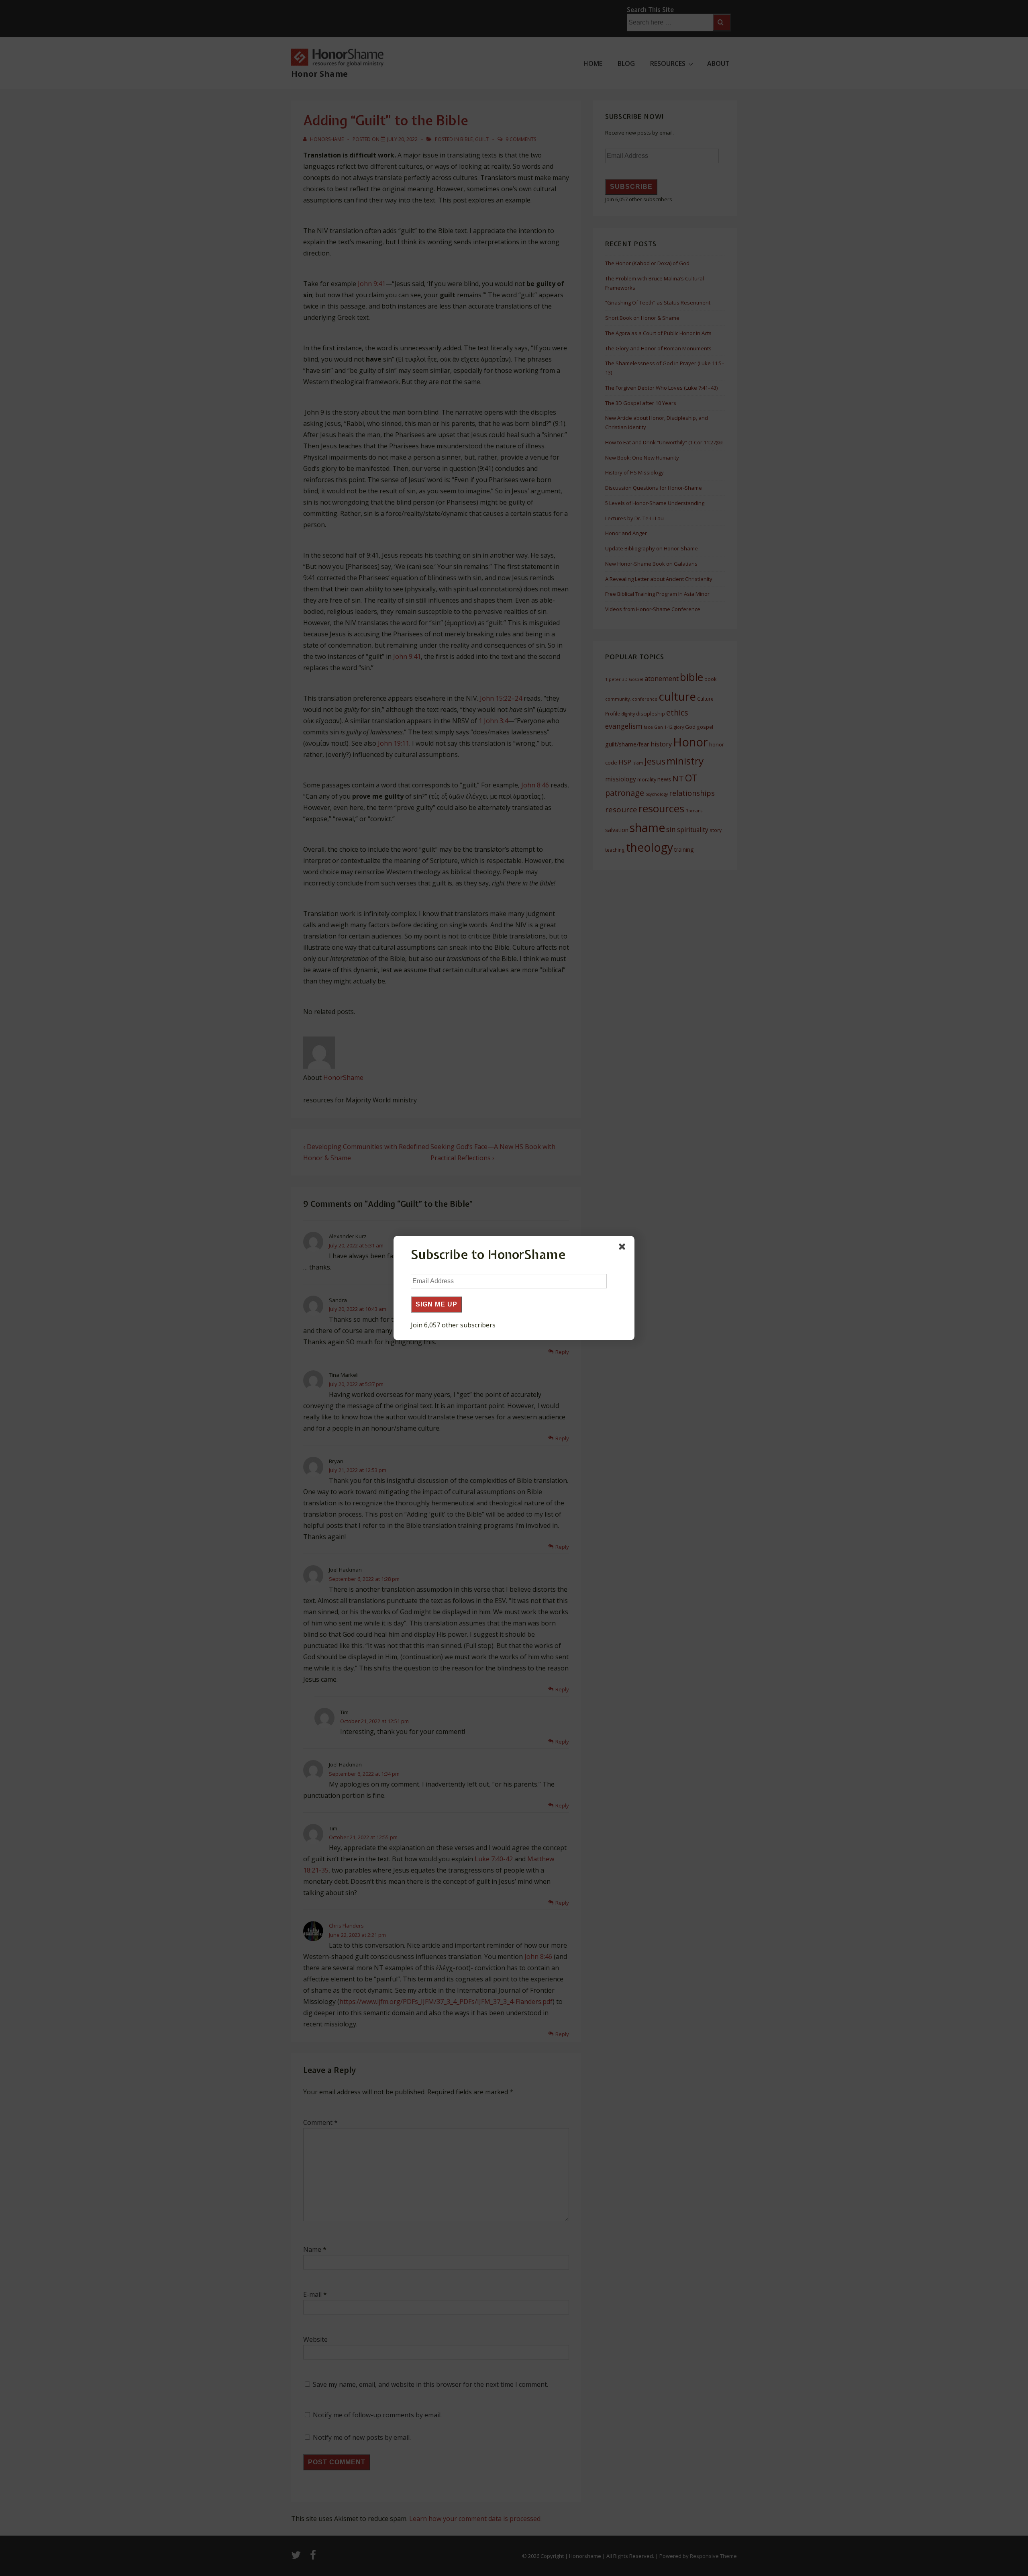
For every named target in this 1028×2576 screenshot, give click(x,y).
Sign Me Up (436, 1304)
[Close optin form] (624, 1248)
